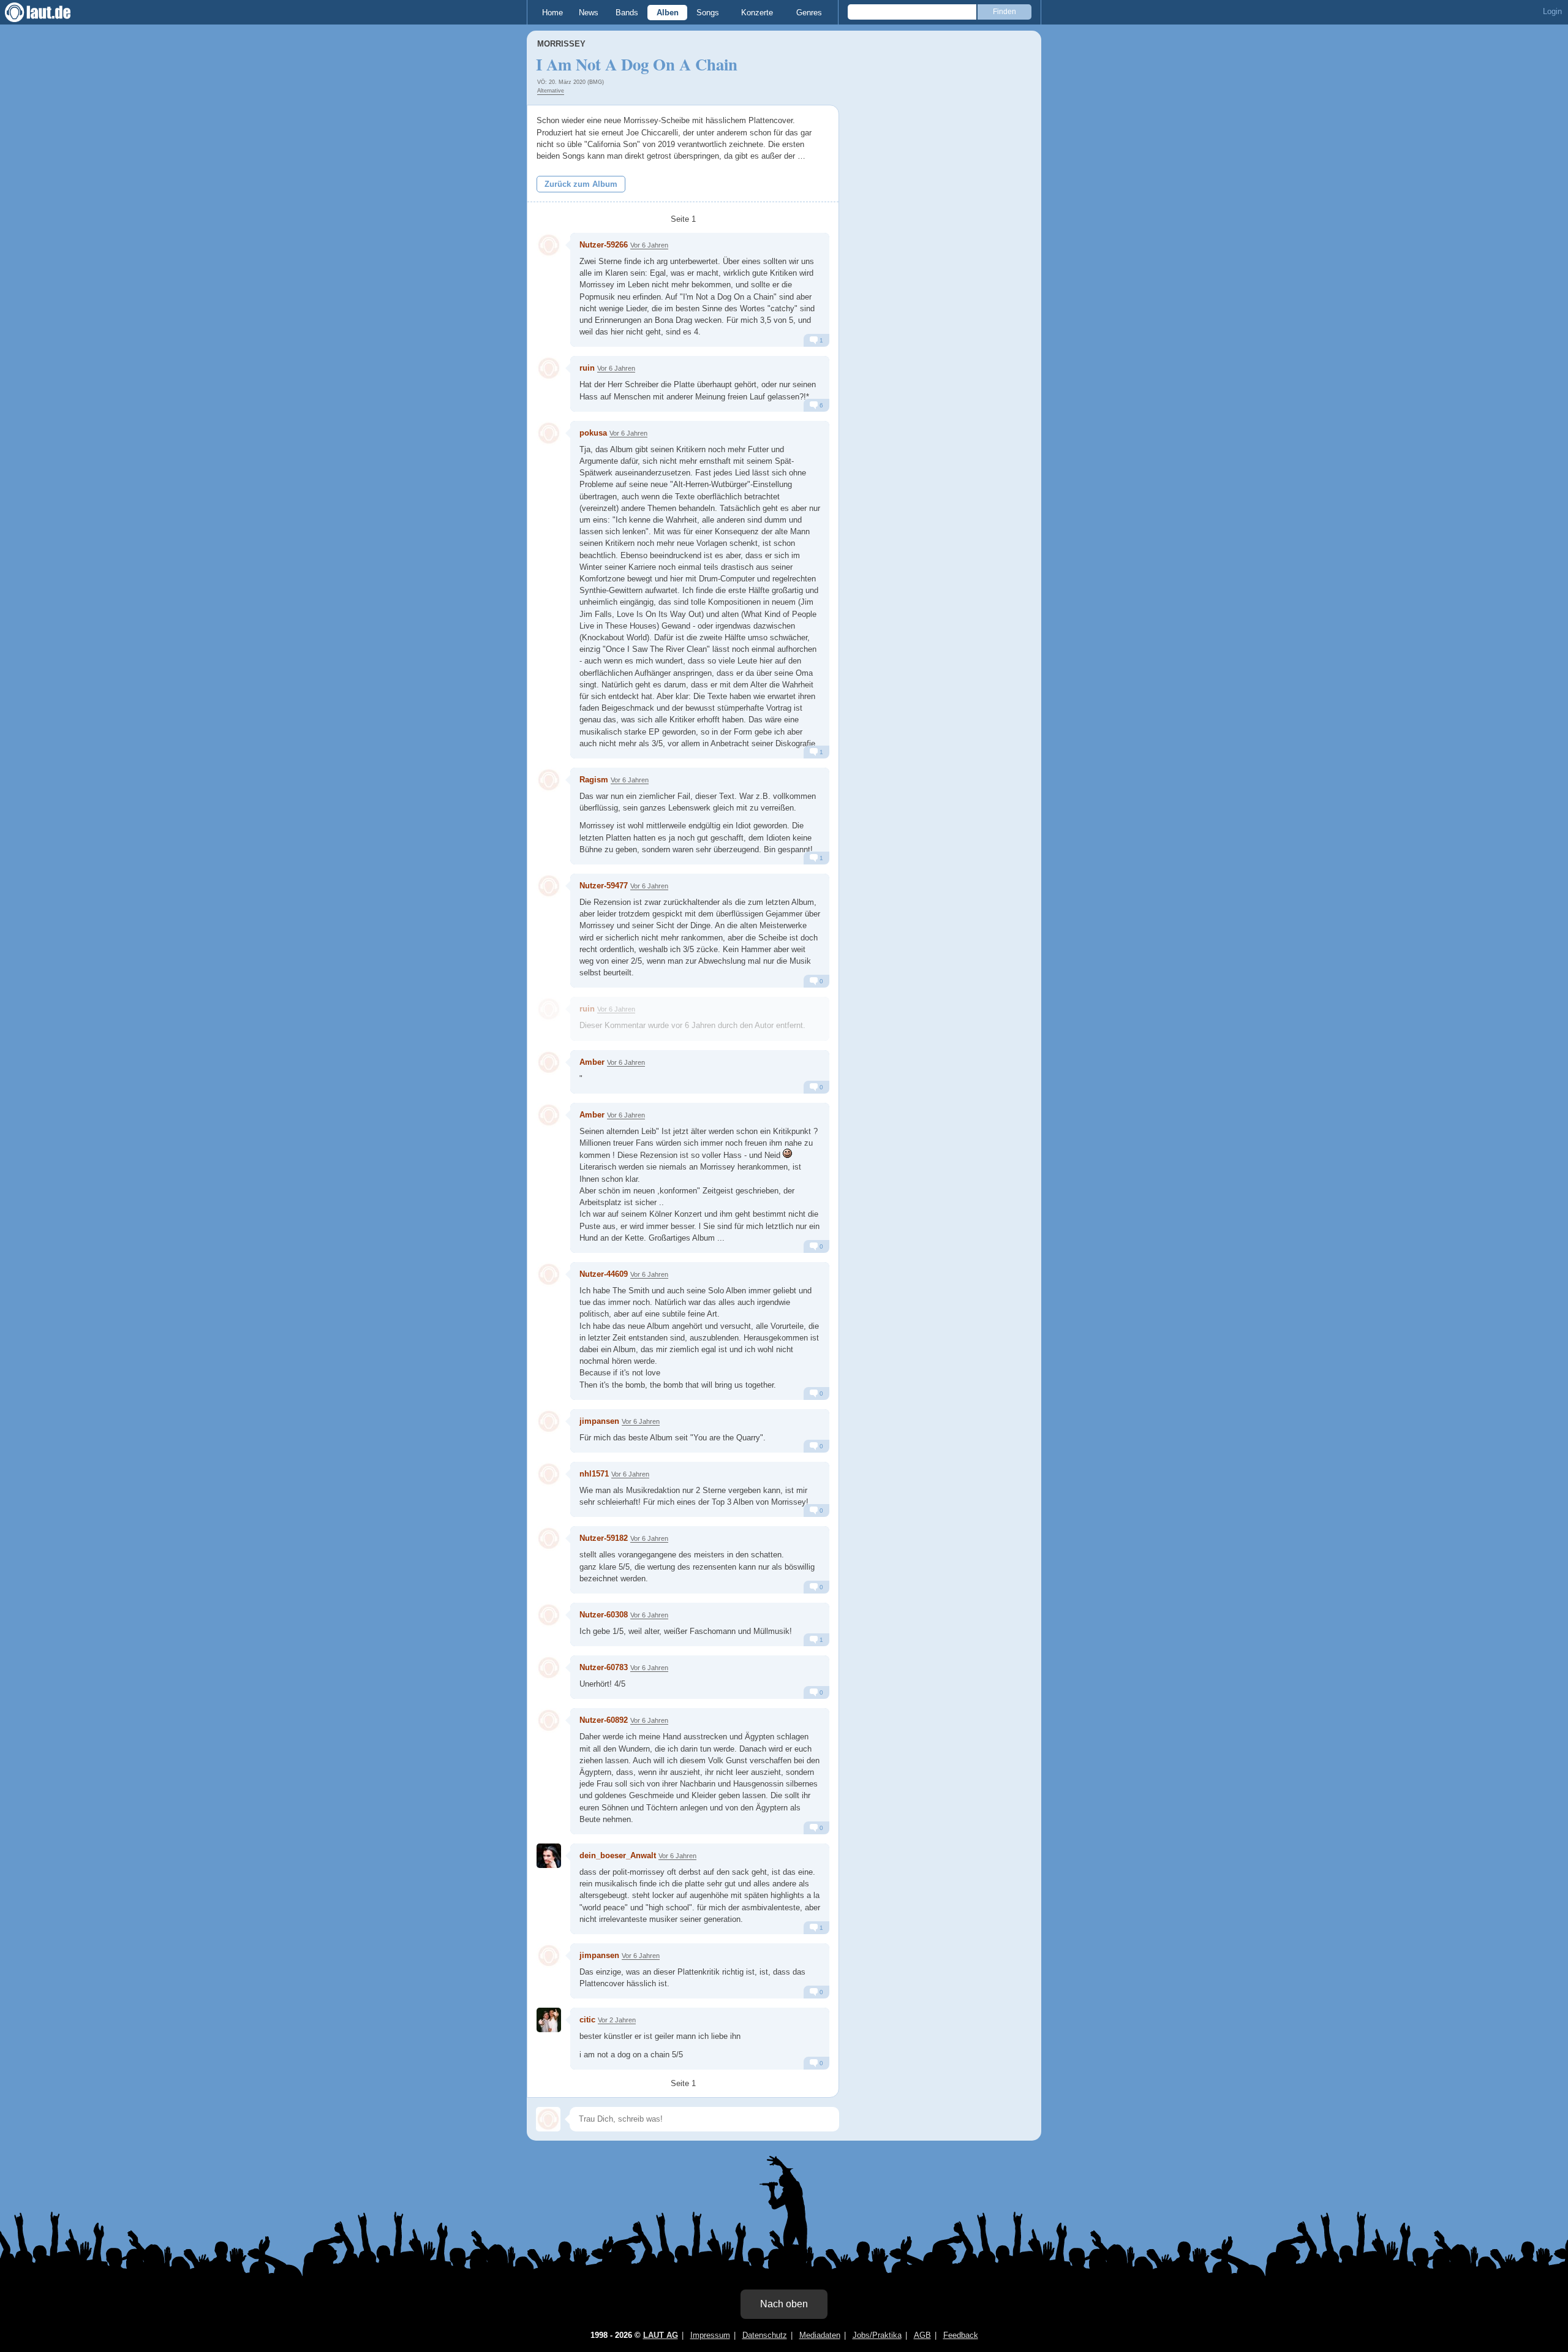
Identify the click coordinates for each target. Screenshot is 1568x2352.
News (589, 13)
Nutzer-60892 (604, 1720)
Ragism (594, 780)
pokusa (593, 433)
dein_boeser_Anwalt (618, 1855)
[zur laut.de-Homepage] (49, 12)
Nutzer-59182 (604, 1538)
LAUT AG (661, 2335)
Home (552, 13)
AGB (922, 2335)
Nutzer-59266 (604, 245)
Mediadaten (820, 2335)
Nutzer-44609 (604, 1274)
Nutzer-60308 (604, 1615)
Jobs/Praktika (877, 2335)
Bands (627, 13)
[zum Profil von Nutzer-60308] (549, 1615)
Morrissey (561, 44)
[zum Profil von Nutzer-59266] (549, 245)
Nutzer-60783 (604, 1667)
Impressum (710, 2335)
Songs (708, 13)
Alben (668, 13)
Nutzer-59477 (604, 886)
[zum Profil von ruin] (549, 368)
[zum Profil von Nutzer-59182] (549, 1538)
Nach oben (784, 2304)
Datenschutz (765, 2335)
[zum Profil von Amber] (549, 1062)
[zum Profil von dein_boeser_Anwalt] (549, 1856)
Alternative (551, 91)
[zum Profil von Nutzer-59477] (549, 886)
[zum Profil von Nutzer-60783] (549, 1668)
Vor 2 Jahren (617, 2020)
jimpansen (599, 1421)
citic (587, 2020)
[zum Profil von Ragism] (549, 780)
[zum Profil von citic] (549, 2020)
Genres (809, 13)
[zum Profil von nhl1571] (549, 1474)
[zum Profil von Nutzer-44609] (549, 1274)
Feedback (961, 2335)
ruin (587, 368)
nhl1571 (595, 1474)
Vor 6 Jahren (649, 245)
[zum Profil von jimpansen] (549, 1421)
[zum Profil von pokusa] (549, 433)
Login (1552, 11)
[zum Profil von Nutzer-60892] (549, 1720)
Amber (592, 1062)
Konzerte (757, 13)
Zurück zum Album (581, 184)
